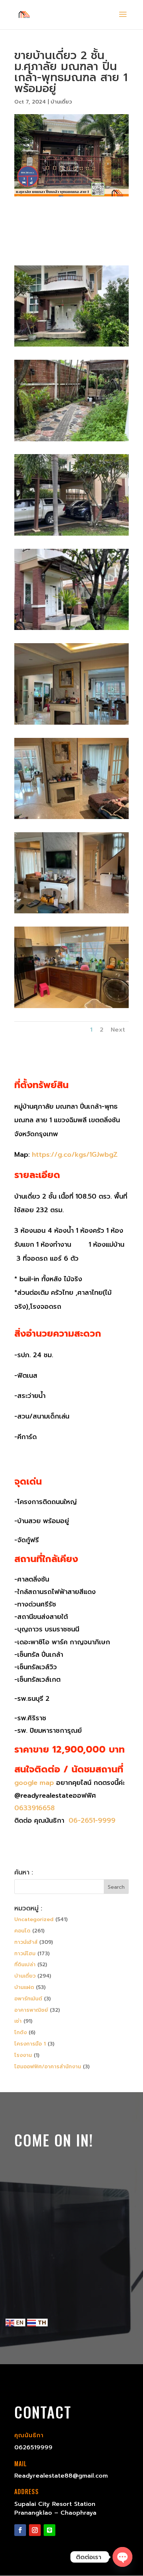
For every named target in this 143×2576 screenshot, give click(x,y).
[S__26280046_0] (71, 441)
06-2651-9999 (91, 1820)
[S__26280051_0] (71, 724)
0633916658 (34, 1808)
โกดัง (21, 2032)
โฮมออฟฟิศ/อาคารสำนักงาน (48, 2067)
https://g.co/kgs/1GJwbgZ (75, 1155)
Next (118, 1030)
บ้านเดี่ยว (61, 102)
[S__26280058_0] (71, 1008)
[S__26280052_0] (71, 819)
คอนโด (22, 1931)
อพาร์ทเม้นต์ (28, 1999)
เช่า (18, 2021)
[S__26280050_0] (71, 630)
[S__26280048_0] (71, 535)
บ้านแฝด (24, 1987)
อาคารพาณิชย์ (31, 2010)
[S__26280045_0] (71, 346)
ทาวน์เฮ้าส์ (26, 1942)
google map (34, 1783)
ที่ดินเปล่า (25, 1965)
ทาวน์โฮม (25, 1954)
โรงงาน (23, 2055)
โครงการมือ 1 (30, 2044)
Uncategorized (34, 1919)
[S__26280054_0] (71, 913)
